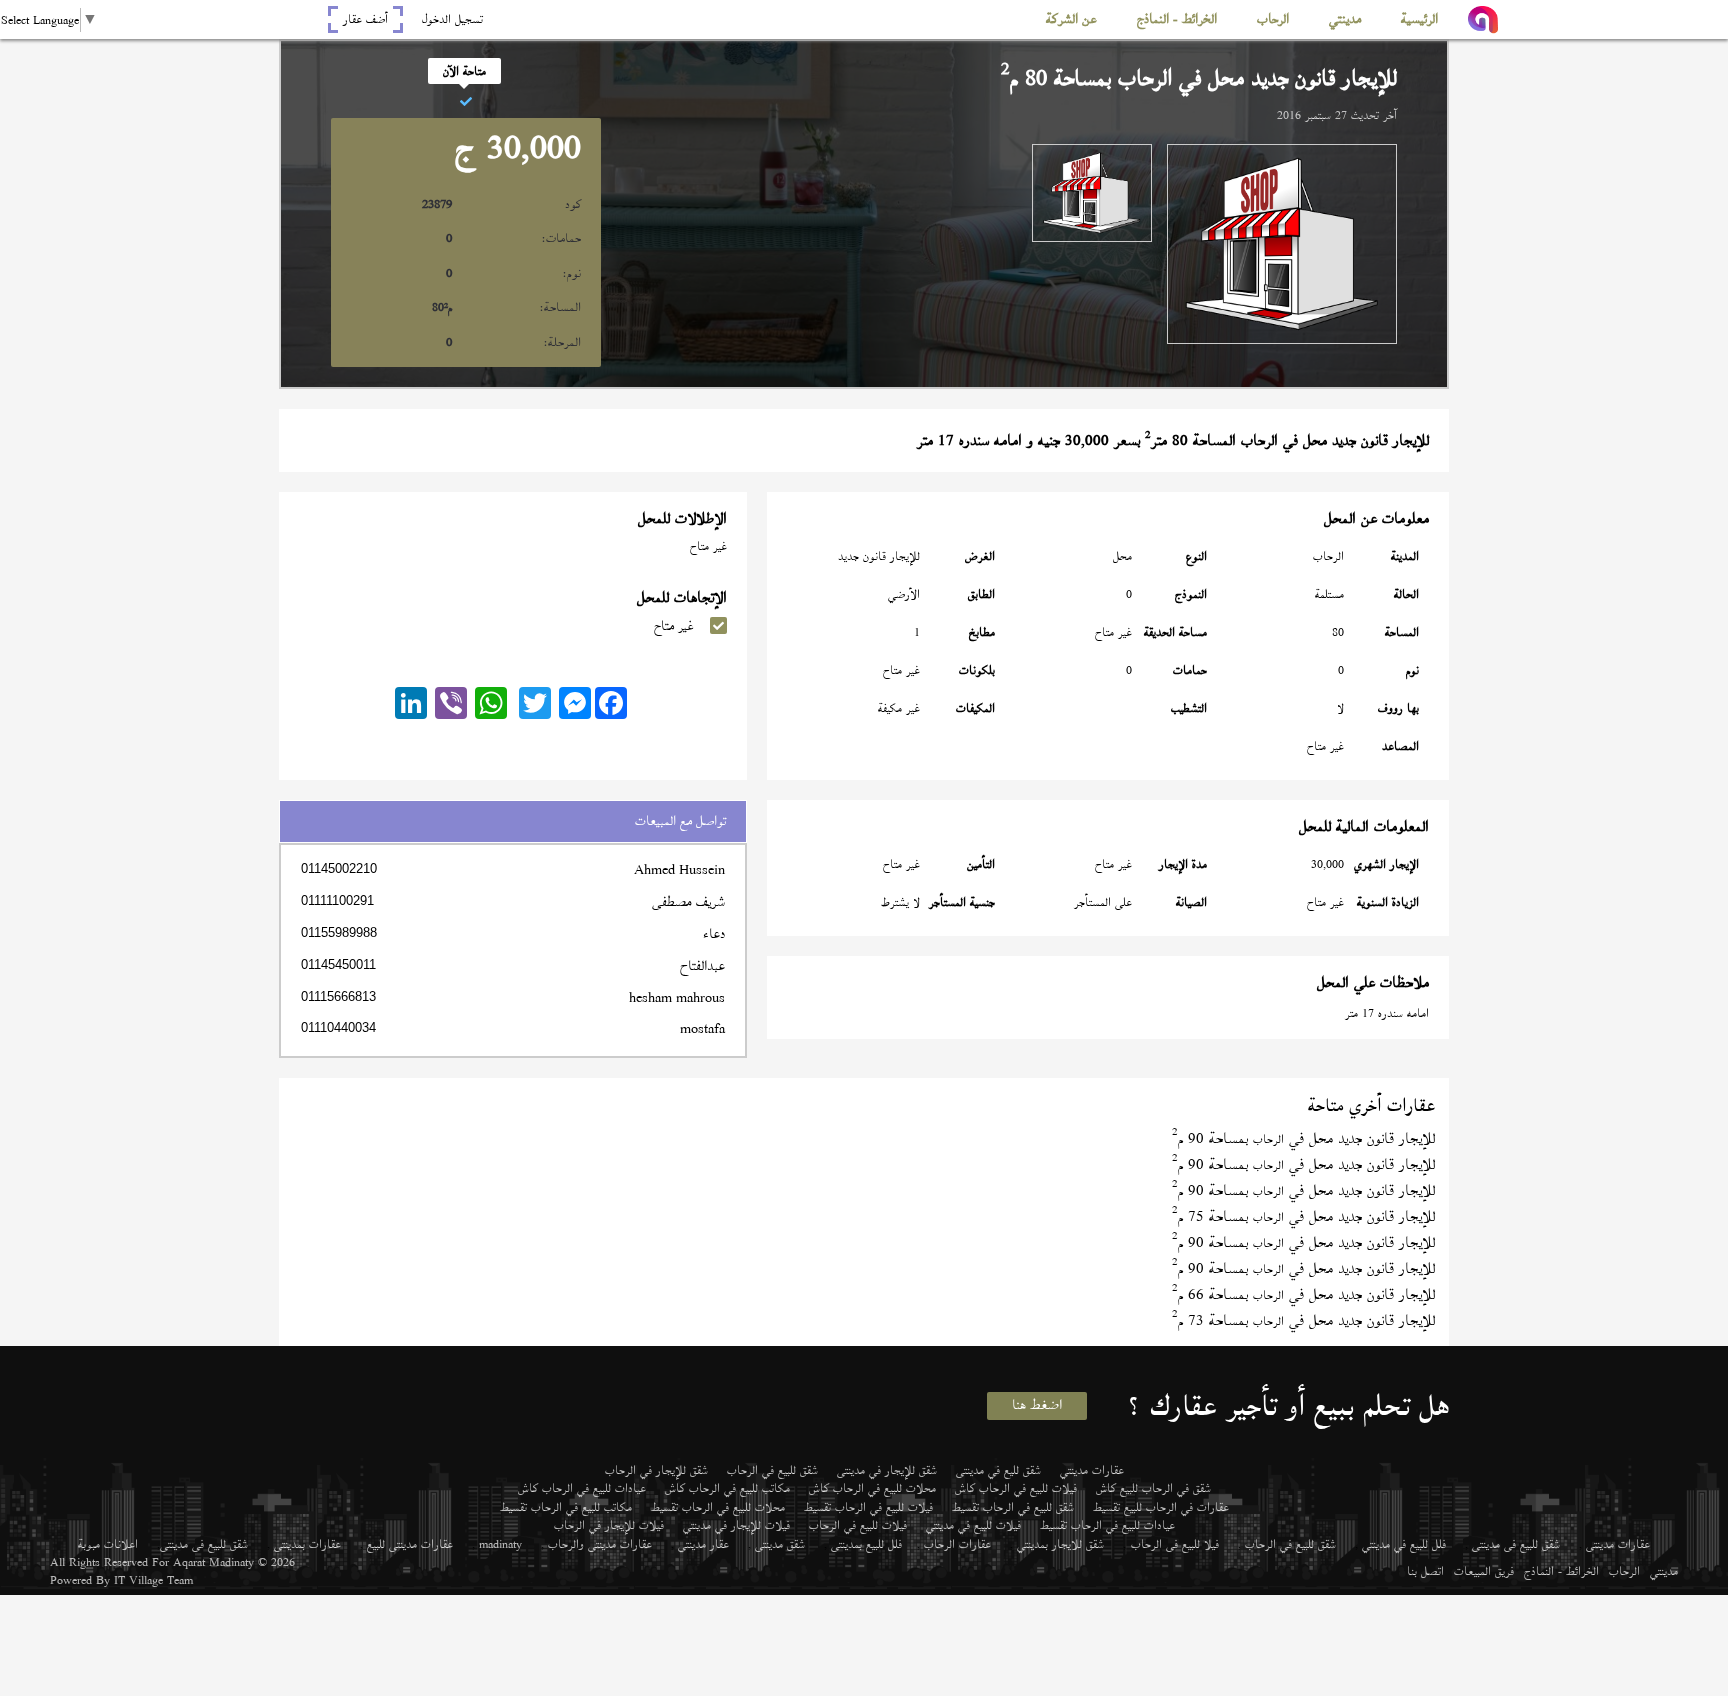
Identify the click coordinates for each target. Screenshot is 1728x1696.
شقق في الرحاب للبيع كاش (1153, 1488)
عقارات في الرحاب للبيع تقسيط (1161, 1507)
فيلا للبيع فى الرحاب (1175, 1544)
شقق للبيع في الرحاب (772, 1470)
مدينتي (1664, 1571)
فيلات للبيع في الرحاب (858, 1525)
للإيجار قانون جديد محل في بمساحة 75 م (1303, 1216)
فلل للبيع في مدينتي (1404, 1544)
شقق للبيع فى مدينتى (1516, 1544)
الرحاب (1624, 1571)
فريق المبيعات (1484, 1571)
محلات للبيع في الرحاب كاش (872, 1488)
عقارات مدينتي (1092, 1470)
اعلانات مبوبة (108, 1544)
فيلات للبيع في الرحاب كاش (1016, 1488)
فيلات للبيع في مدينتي (973, 1525)
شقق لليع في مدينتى (998, 1470)
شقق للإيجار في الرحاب (656, 1470)
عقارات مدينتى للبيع (410, 1544)
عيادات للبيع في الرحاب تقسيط (1107, 1525)
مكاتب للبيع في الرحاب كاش (727, 1488)
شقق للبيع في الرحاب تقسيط (1013, 1507)
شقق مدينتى (780, 1544)
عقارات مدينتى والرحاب (600, 1544)
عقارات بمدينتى (307, 1544)
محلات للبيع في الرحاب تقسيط (718, 1507)
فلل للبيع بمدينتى (866, 1544)
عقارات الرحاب (957, 1544)
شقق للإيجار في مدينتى (887, 1470)
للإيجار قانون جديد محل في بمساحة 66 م (1303, 1294)
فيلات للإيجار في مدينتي (736, 1525)
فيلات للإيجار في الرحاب (609, 1525)
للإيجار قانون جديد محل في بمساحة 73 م (1303, 1320)
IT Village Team (153, 1580)
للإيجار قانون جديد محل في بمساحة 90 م (1303, 1138)
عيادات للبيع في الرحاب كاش (582, 1488)
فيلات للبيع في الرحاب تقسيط (868, 1507)
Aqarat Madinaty (213, 1562)
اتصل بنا (1425, 1571)
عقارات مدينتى (1618, 1544)
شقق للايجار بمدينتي (1060, 1544)
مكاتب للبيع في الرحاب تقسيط (566, 1507)
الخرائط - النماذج (1561, 1571)
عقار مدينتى (703, 1544)
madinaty (500, 1544)
